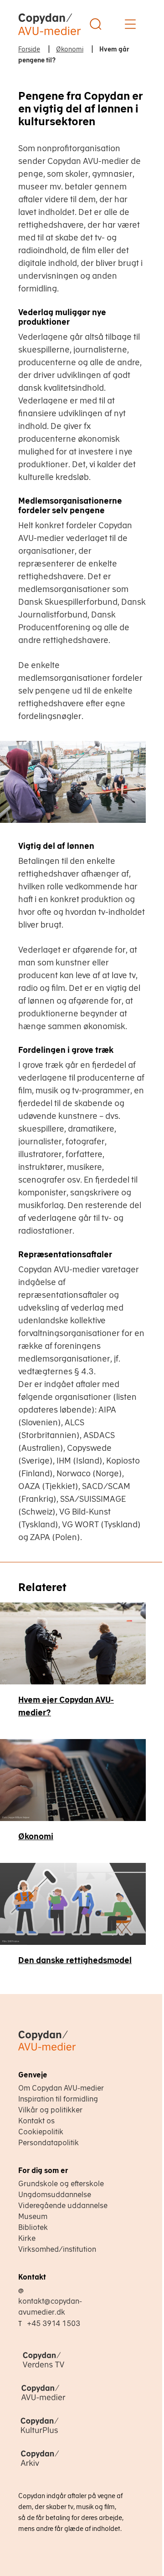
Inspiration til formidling (58, 2099)
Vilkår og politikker (50, 2110)
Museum (33, 2216)
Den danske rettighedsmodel (75, 1960)
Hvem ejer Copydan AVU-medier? (66, 1706)
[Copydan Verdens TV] (68, 2368)
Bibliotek (33, 2227)
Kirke (27, 2238)
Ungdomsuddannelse (55, 2194)
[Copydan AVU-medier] (68, 2401)
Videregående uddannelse (63, 2205)
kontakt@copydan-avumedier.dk (50, 2306)
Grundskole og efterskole (61, 2183)
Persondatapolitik (49, 2142)
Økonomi (36, 1836)
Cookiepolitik (41, 2132)
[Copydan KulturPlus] (68, 2434)
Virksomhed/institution (57, 2249)
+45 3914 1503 (54, 2323)
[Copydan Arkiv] (68, 2467)
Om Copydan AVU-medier (61, 2088)
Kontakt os (36, 2121)
